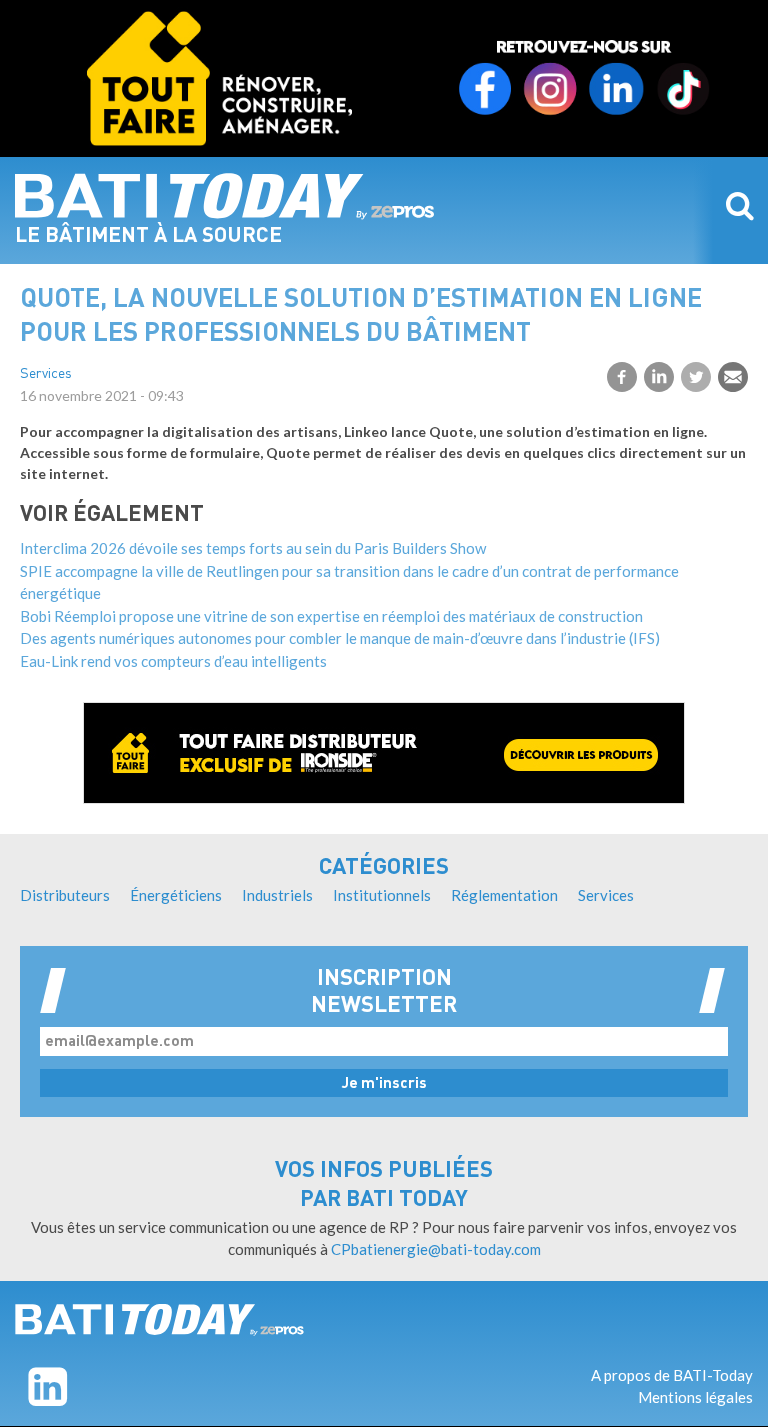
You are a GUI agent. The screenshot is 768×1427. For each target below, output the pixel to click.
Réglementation (504, 895)
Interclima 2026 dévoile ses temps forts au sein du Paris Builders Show (253, 548)
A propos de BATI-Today (672, 1375)
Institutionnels (382, 895)
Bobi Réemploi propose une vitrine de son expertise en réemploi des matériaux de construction (331, 616)
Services (46, 374)
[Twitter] (696, 377)
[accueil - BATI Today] (225, 196)
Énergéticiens (176, 895)
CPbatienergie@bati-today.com (436, 1249)
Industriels (277, 895)
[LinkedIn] (659, 377)
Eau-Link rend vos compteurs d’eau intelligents (173, 661)
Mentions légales (695, 1397)
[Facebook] (622, 377)
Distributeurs (65, 895)
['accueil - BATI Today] (159, 1320)
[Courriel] (733, 377)
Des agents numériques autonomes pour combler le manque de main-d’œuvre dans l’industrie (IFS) (340, 638)
